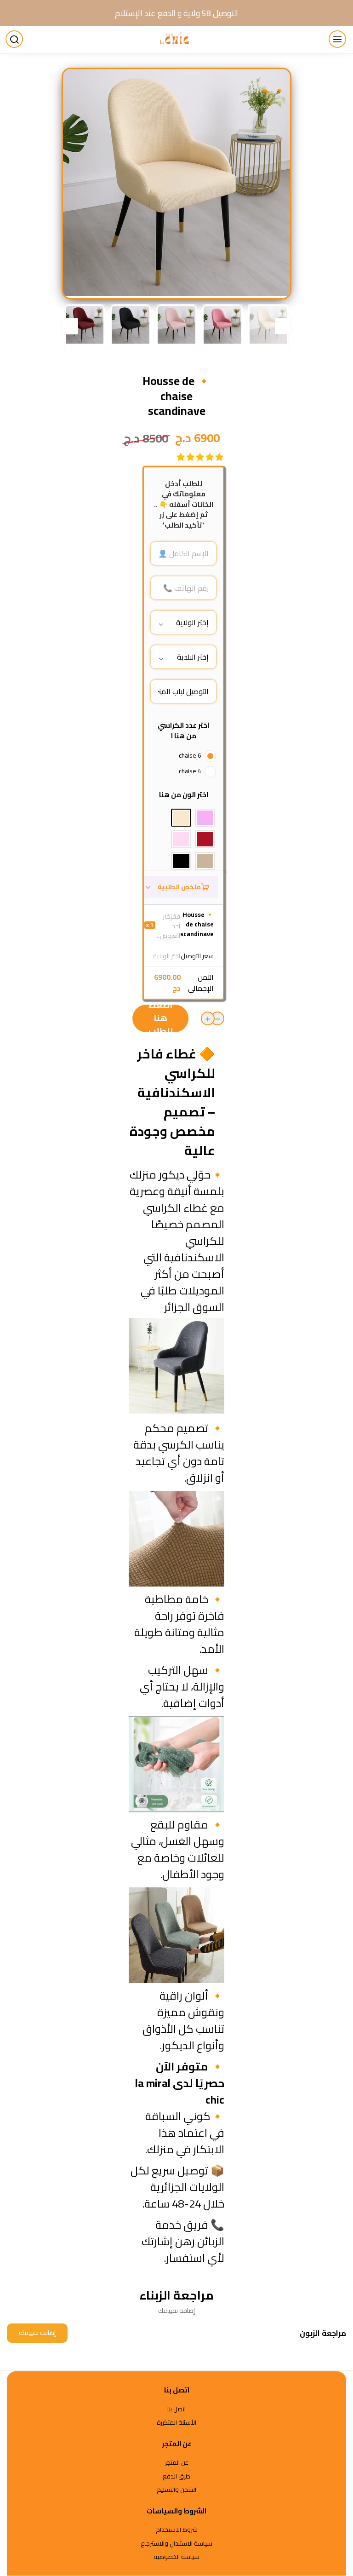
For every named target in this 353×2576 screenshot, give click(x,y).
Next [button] (70, 326)
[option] (176, 183)
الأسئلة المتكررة (176, 2423)
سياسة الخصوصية (176, 2557)
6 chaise (190, 755)
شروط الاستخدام (177, 2530)
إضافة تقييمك (37, 2333)
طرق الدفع (176, 2477)
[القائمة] (339, 40)
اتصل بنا (176, 2409)
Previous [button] (283, 326)
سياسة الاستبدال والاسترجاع (176, 2544)
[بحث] (16, 40)
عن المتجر (177, 2463)
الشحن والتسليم (176, 2490)
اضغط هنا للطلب (161, 1018)
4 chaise (190, 771)
